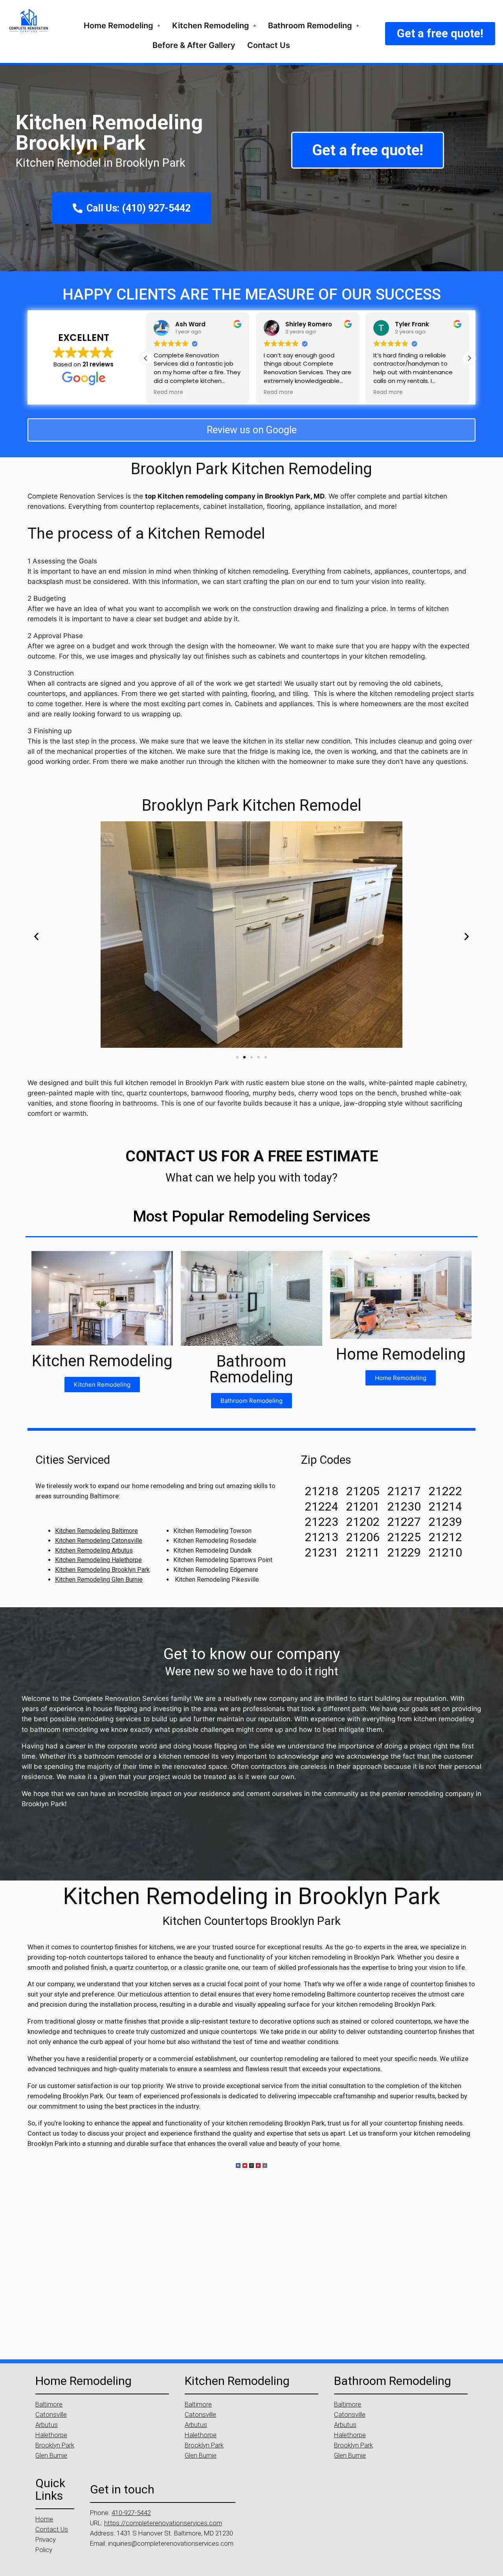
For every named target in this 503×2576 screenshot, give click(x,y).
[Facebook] (238, 2166)
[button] (122, 26)
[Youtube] (245, 2166)
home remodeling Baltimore (314, 1994)
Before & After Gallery (194, 45)
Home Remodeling (118, 26)
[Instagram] (251, 2166)
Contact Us (269, 45)
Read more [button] (168, 392)
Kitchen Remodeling (211, 26)
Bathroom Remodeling (310, 26)
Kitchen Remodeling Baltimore (96, 1531)
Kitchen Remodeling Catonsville (99, 1541)
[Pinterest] (258, 2166)
